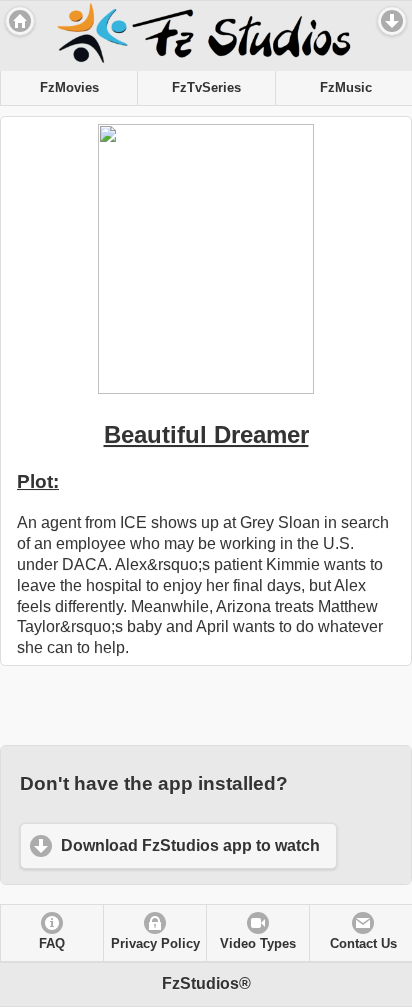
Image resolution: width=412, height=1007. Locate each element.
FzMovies (69, 88)
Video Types (258, 944)
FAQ (52, 944)
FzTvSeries (206, 88)
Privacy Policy (155, 944)
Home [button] (20, 21)
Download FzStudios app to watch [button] (190, 845)
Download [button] (392, 21)
